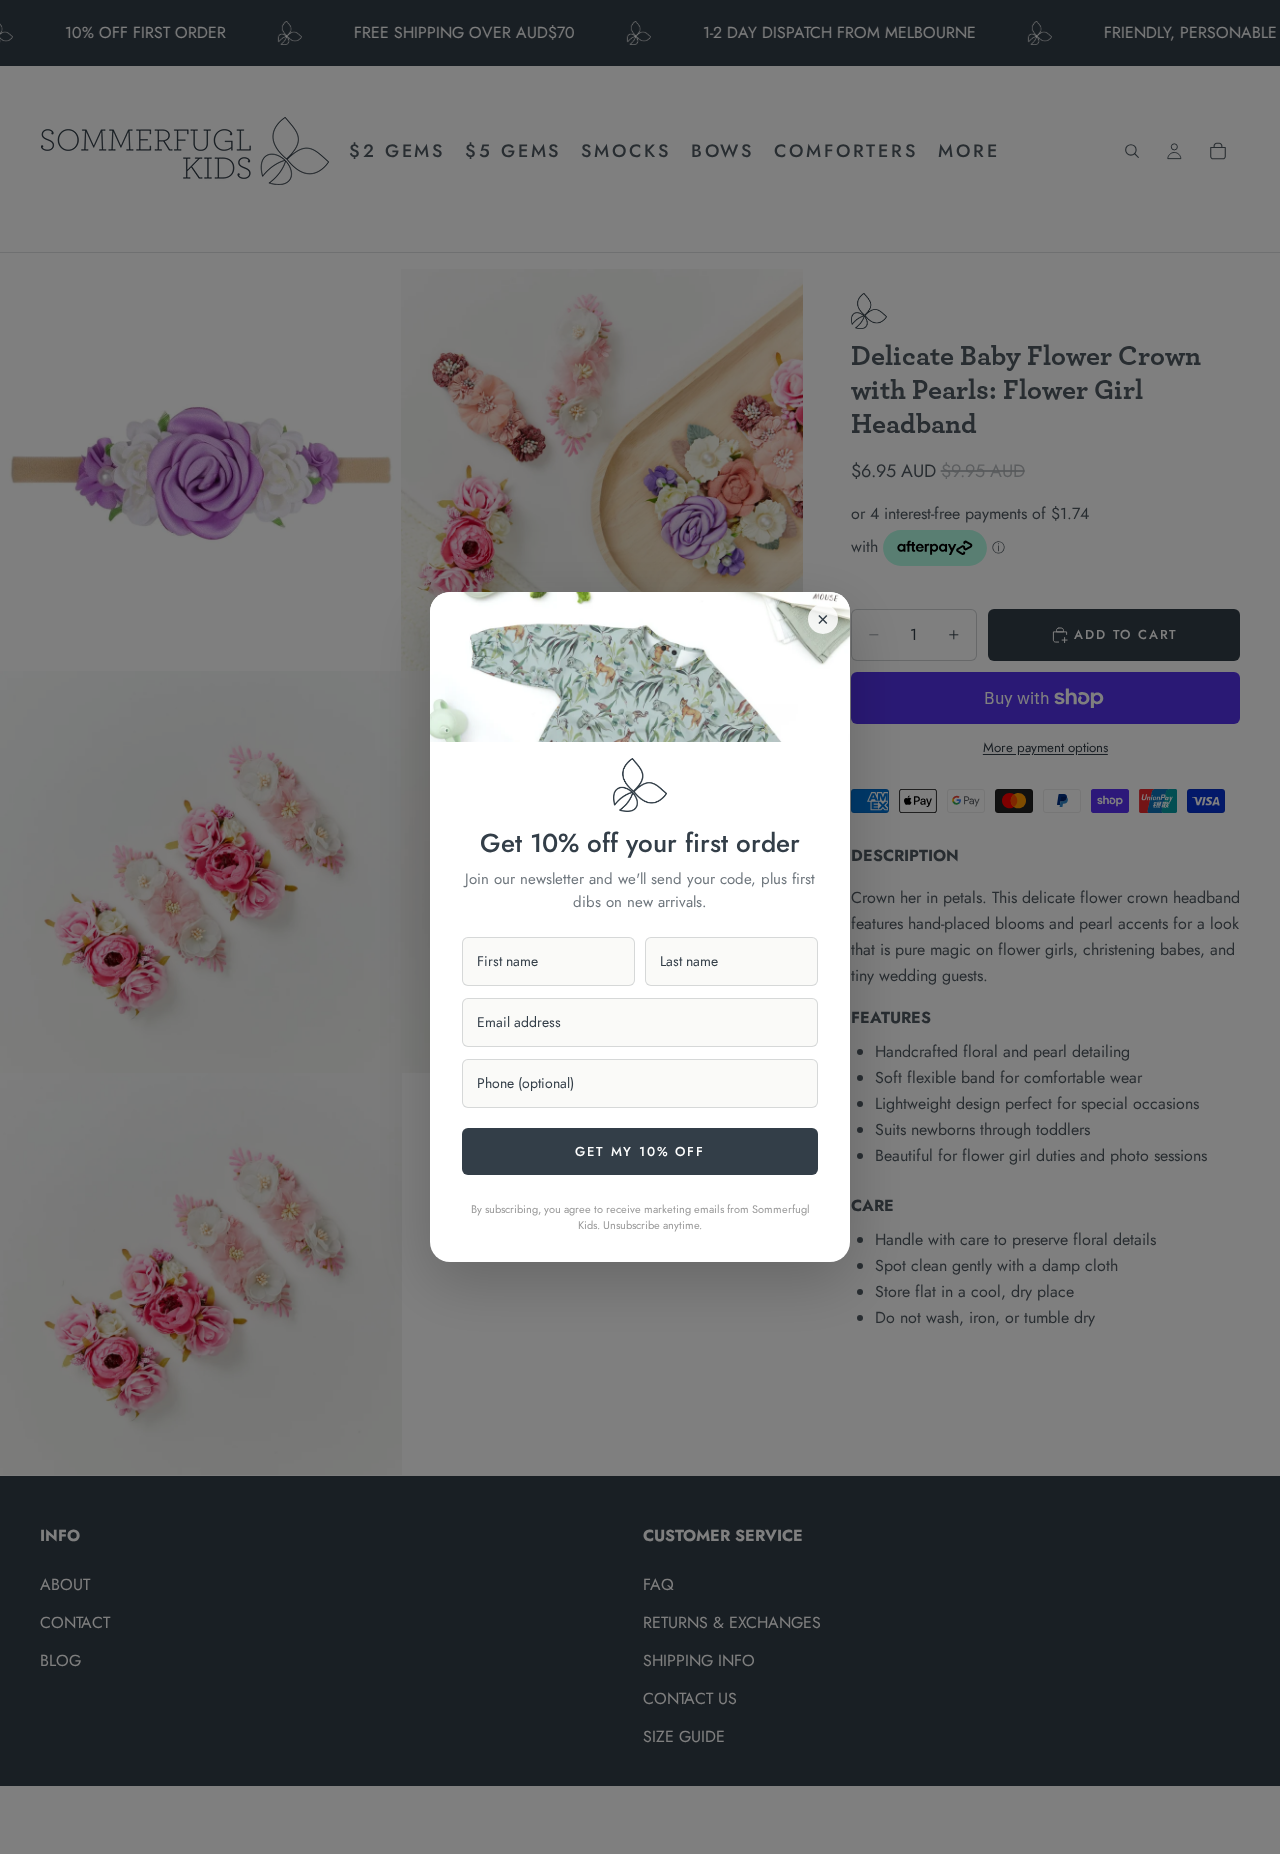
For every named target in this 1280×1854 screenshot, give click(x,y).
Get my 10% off (639, 1151)
